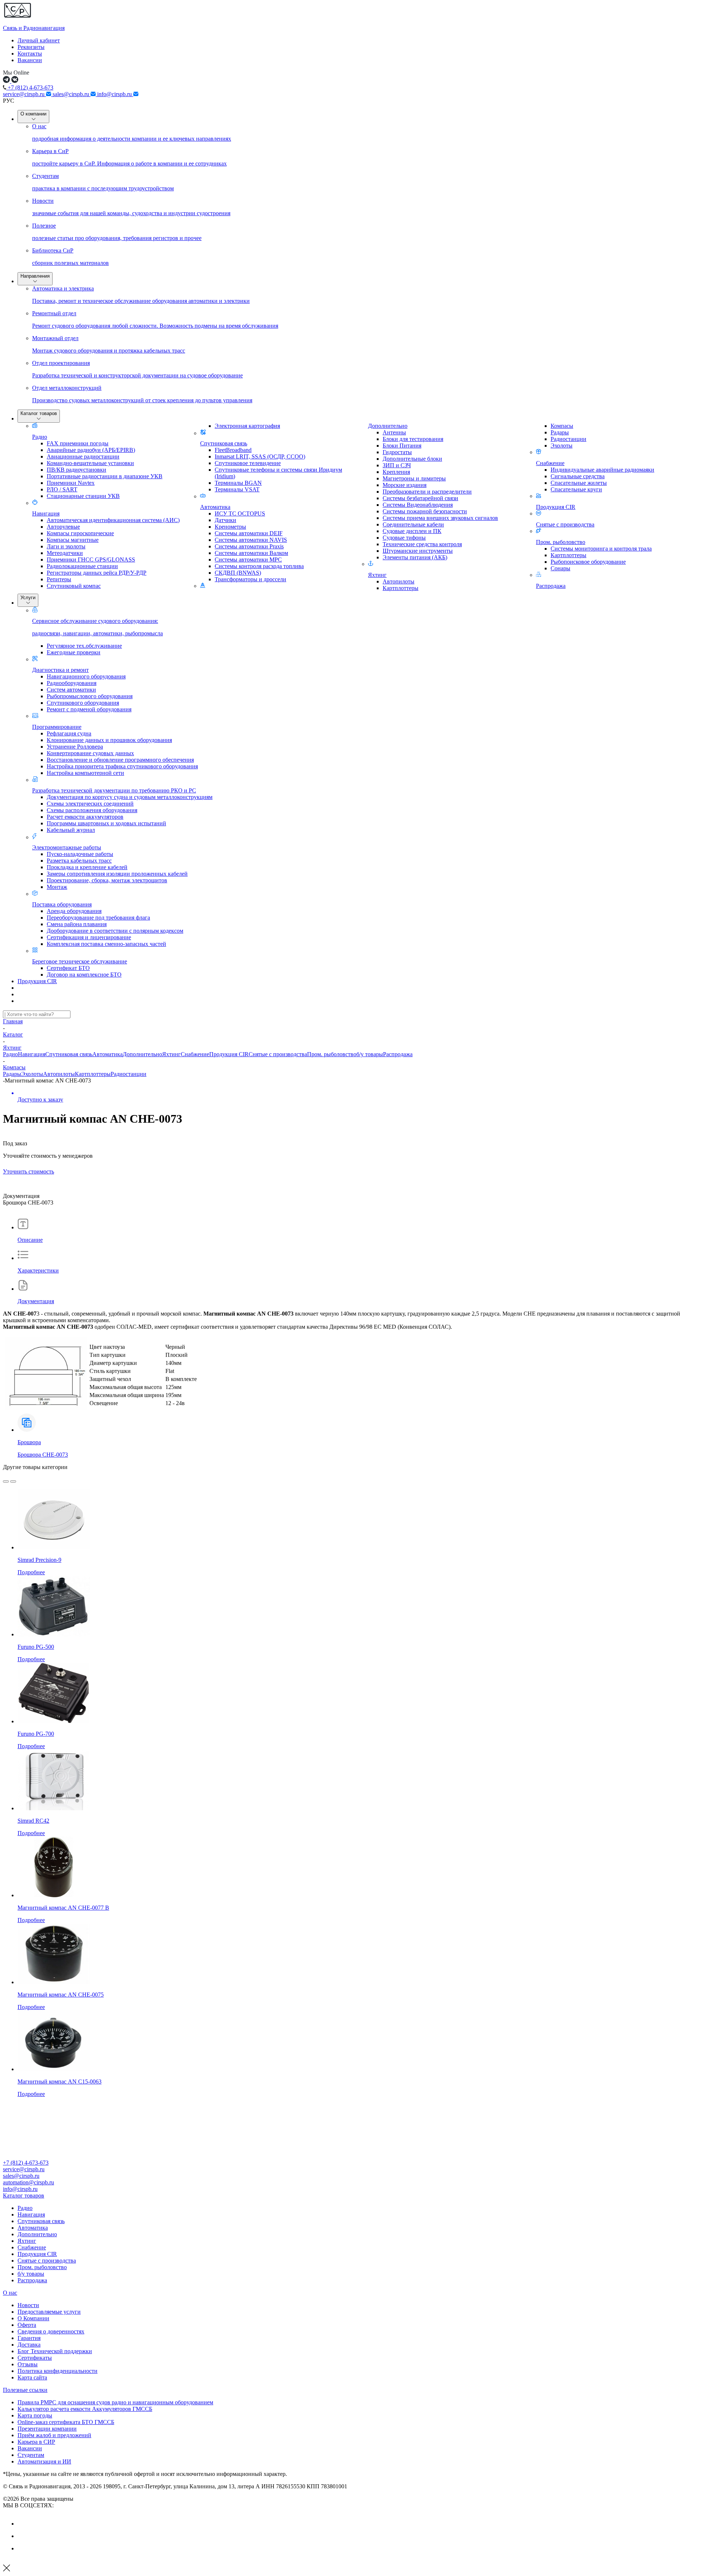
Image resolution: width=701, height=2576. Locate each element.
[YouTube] (23, 2536)
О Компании (33, 2318)
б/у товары (370, 1054)
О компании (33, 114)
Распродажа (551, 586)
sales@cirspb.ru (72, 94)
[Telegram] (23, 2548)
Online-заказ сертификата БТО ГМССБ (66, 2422)
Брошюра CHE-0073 (43, 1455)
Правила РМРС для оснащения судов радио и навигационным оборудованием (115, 2402)
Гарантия (29, 2338)
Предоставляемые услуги (49, 2312)
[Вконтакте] (23, 2524)
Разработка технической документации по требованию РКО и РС (114, 790)
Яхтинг (377, 575)
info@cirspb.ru (115, 94)
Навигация (46, 513)
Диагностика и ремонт (60, 670)
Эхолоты (32, 1074)
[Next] (13, 1481)
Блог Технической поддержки (55, 2351)
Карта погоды (35, 2415)
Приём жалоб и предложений (54, 2435)
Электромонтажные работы (67, 847)
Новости (28, 2305)
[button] (350, 2196)
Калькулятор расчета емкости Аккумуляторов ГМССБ (85, 2409)
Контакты (30, 54)
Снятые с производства (565, 524)
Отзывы (28, 2364)
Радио (40, 437)
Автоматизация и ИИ (44, 2461)
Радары (12, 1074)
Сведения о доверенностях (51, 2331)
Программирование (57, 727)
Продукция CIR (556, 507)
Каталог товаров (39, 413)
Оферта (27, 2325)
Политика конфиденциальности (58, 2371)
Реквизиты (31, 47)
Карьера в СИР (36, 2442)
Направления (35, 276)
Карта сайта (32, 2377)
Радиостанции (129, 1074)
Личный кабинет (39, 40)
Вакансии (30, 60)
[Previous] (6, 1481)
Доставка (29, 2345)
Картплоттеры (93, 1074)
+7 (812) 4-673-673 (30, 87)
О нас (10, 2293)
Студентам (31, 2455)
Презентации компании (47, 2429)
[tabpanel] (350, 1324)
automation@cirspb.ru (28, 2182)
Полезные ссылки (25, 2390)
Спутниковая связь (224, 443)
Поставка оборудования (62, 904)
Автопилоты (59, 1074)
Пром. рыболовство (561, 542)
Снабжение (550, 463)
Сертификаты (35, 2358)
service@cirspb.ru (24, 94)
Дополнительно (388, 426)
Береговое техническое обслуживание (80, 961)
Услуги (28, 598)
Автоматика (215, 507)
